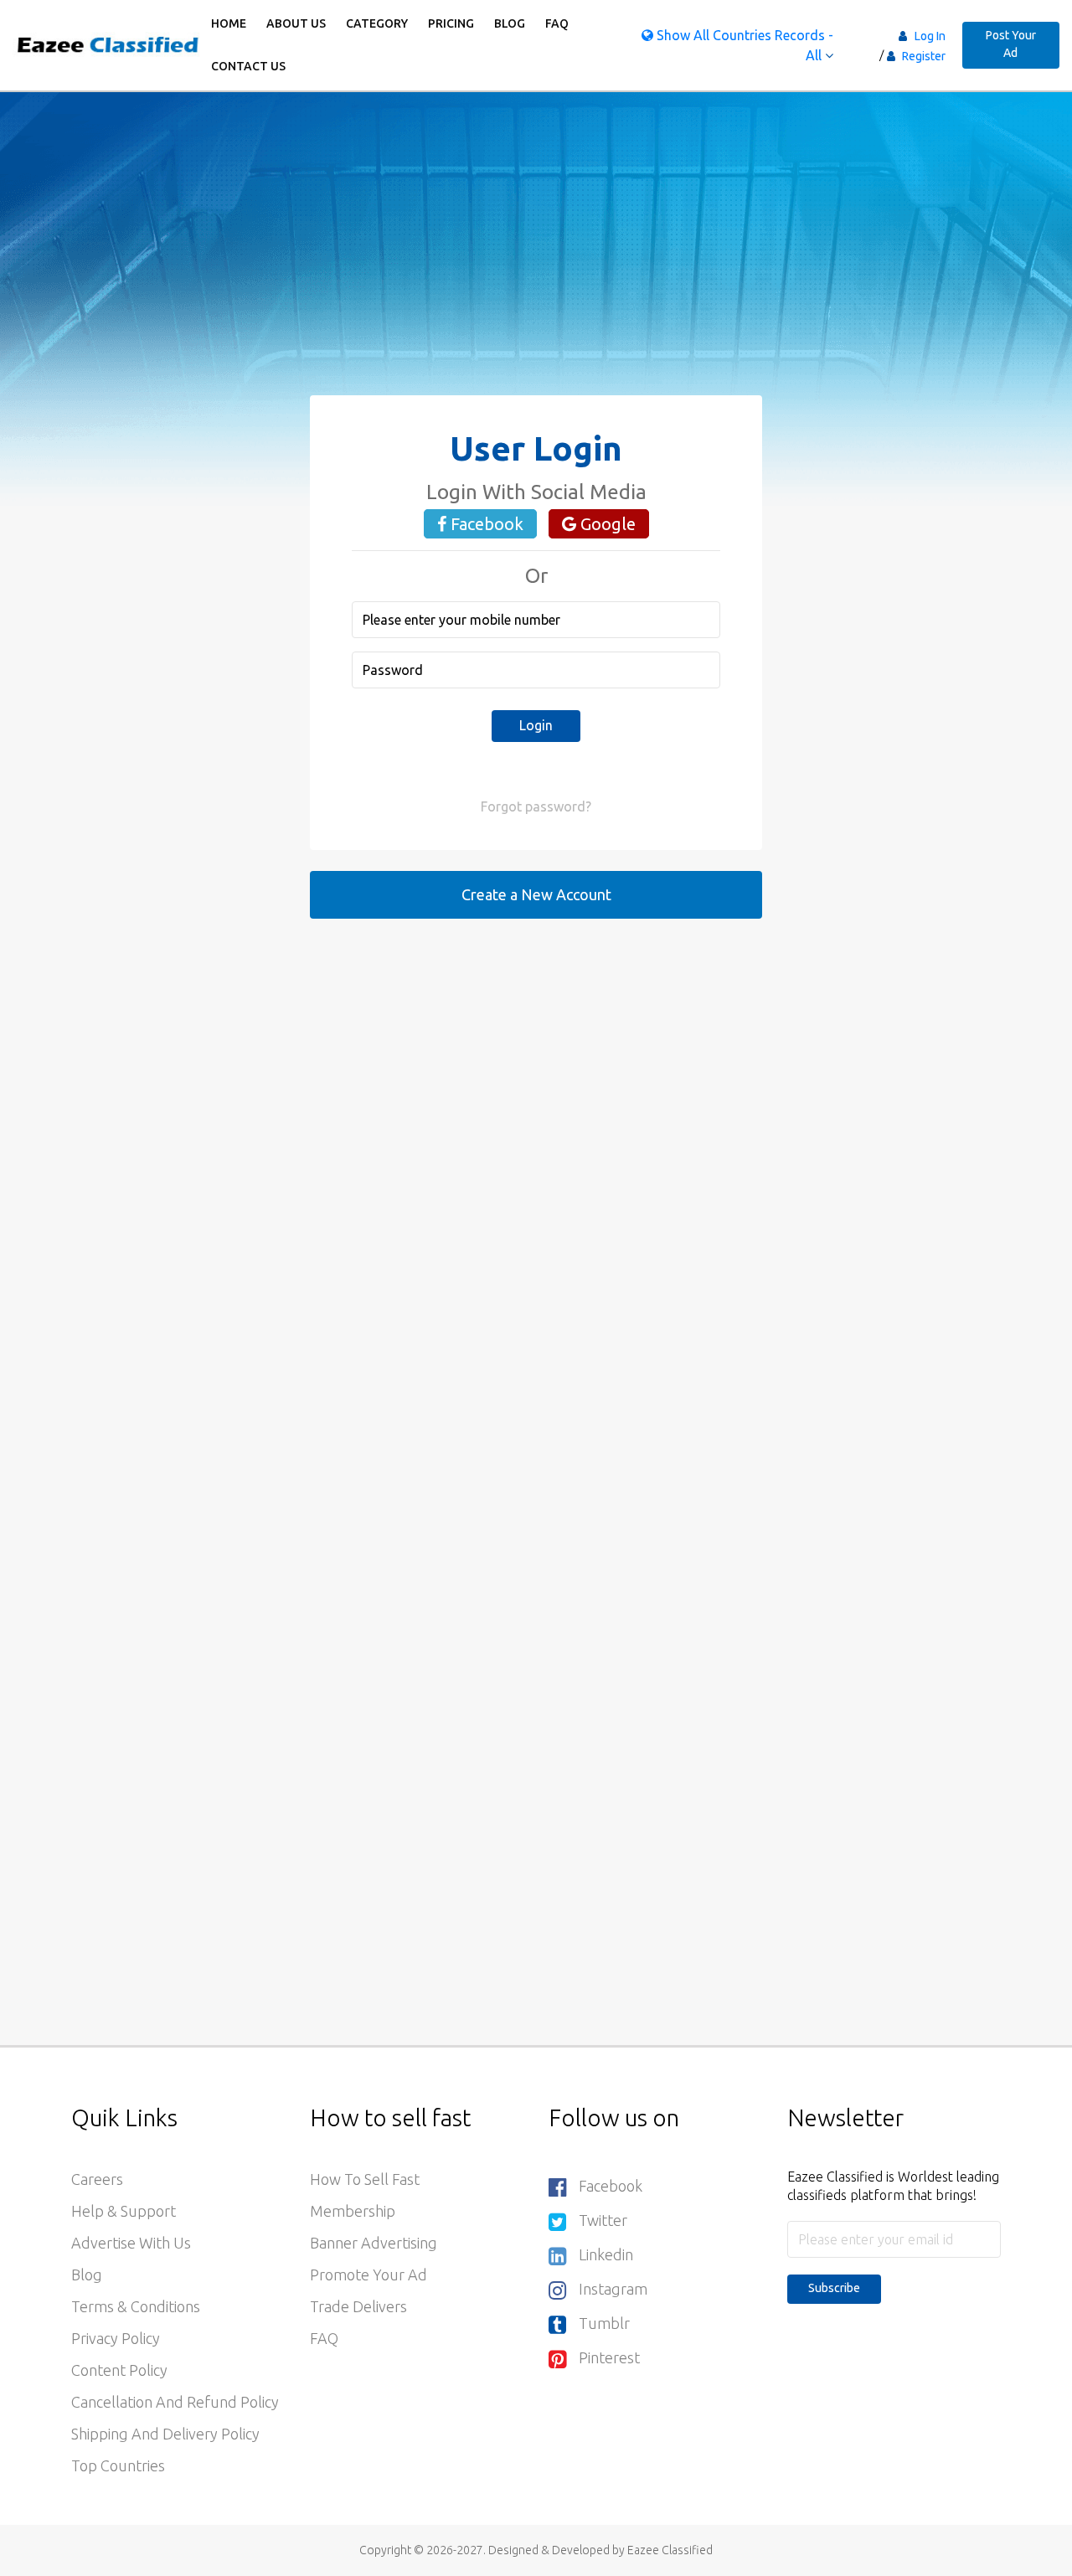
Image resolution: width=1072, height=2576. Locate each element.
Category (377, 23)
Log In (930, 36)
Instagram (613, 2289)
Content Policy (119, 2370)
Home (229, 23)
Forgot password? (536, 806)
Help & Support (124, 2211)
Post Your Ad (1011, 44)
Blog (510, 23)
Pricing (451, 23)
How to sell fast (365, 2179)
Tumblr (604, 2323)
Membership (353, 2211)
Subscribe (834, 2288)
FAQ (557, 23)
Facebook (485, 524)
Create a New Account (536, 894)
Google (606, 524)
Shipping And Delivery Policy (165, 2434)
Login (536, 725)
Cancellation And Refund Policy (175, 2402)
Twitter (603, 2220)
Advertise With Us (131, 2243)
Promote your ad (368, 2275)
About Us (296, 23)
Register (923, 56)
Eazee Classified (670, 2550)
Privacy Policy (116, 2338)
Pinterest (609, 2357)
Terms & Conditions (136, 2306)
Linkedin (606, 2254)
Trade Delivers (358, 2306)
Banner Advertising (374, 2243)
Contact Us (248, 66)
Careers (97, 2179)
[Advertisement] (536, 278)
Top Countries (118, 2465)
